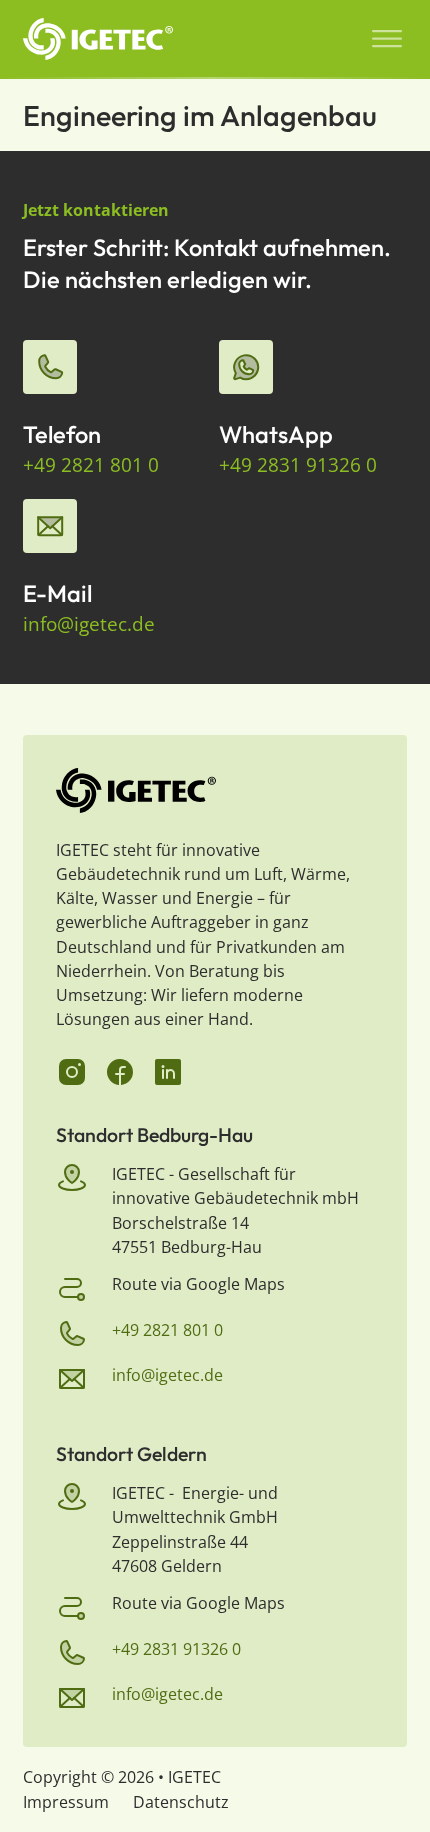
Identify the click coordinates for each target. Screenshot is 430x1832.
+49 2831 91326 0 (298, 464)
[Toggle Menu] (387, 39)
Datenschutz (181, 1802)
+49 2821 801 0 (91, 464)
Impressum (66, 1802)
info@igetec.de (89, 623)
